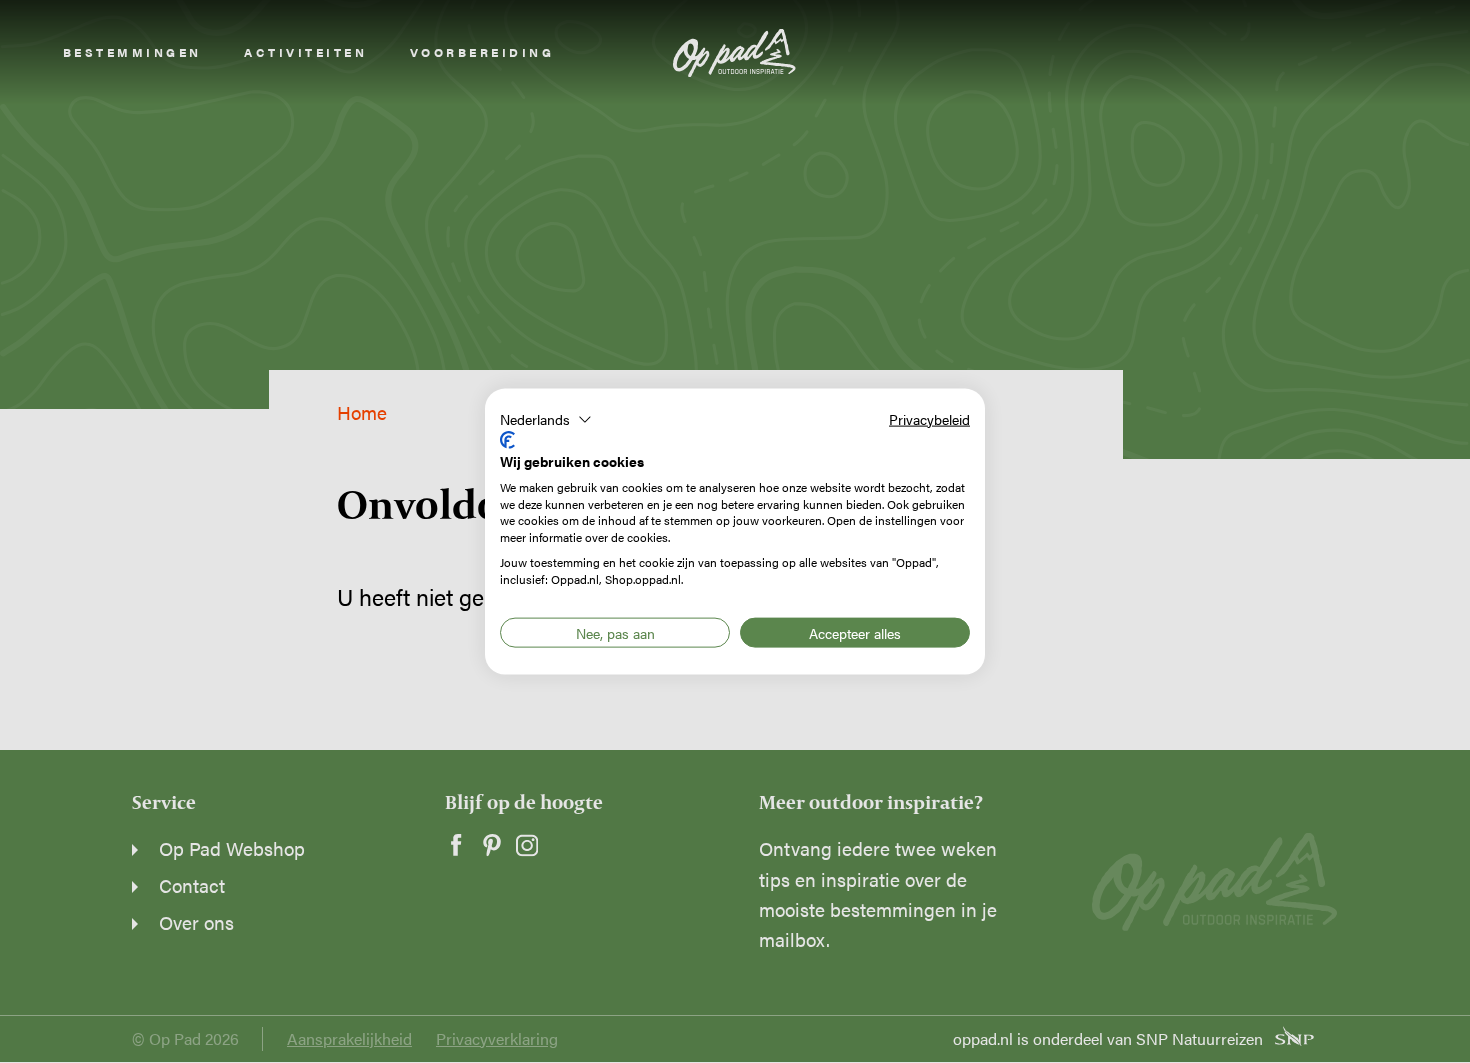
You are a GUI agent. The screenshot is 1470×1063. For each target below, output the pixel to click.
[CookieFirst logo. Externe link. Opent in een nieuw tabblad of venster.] (507, 440)
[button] (546, 419)
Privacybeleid (929, 418)
